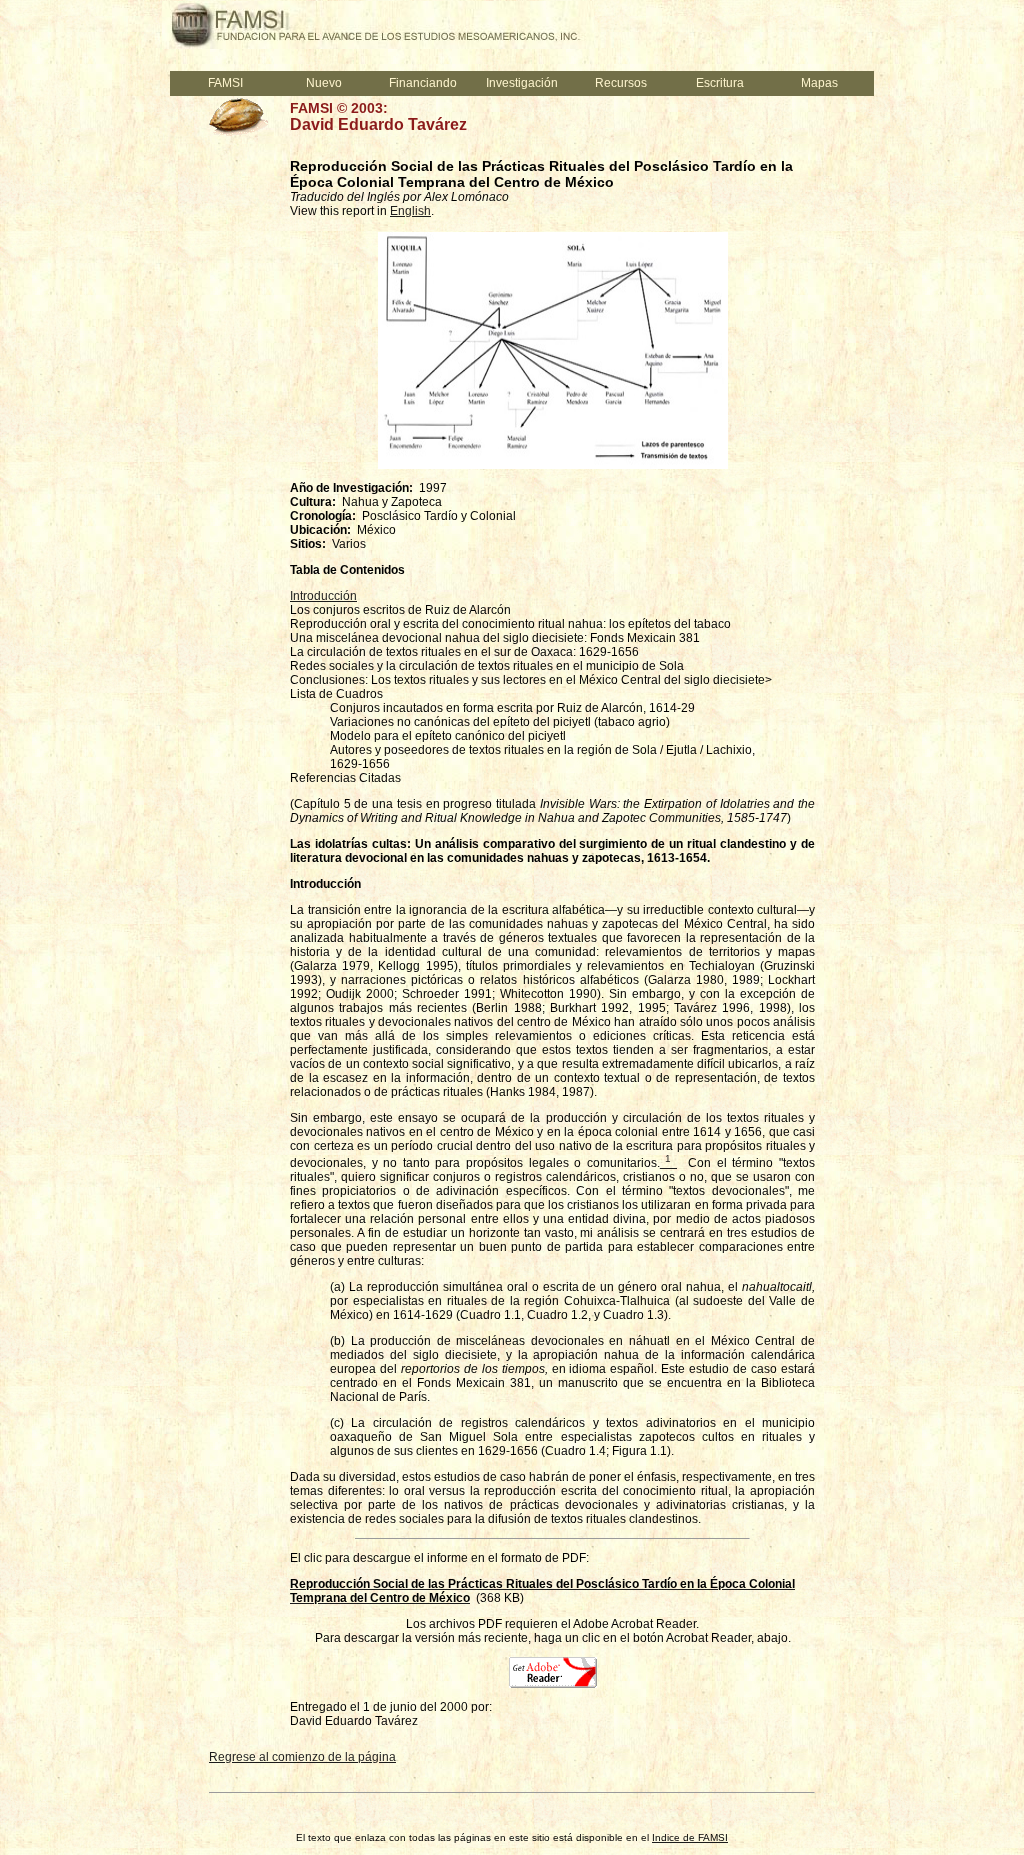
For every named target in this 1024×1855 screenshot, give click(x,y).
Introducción (323, 596)
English (410, 211)
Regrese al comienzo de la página (302, 1757)
